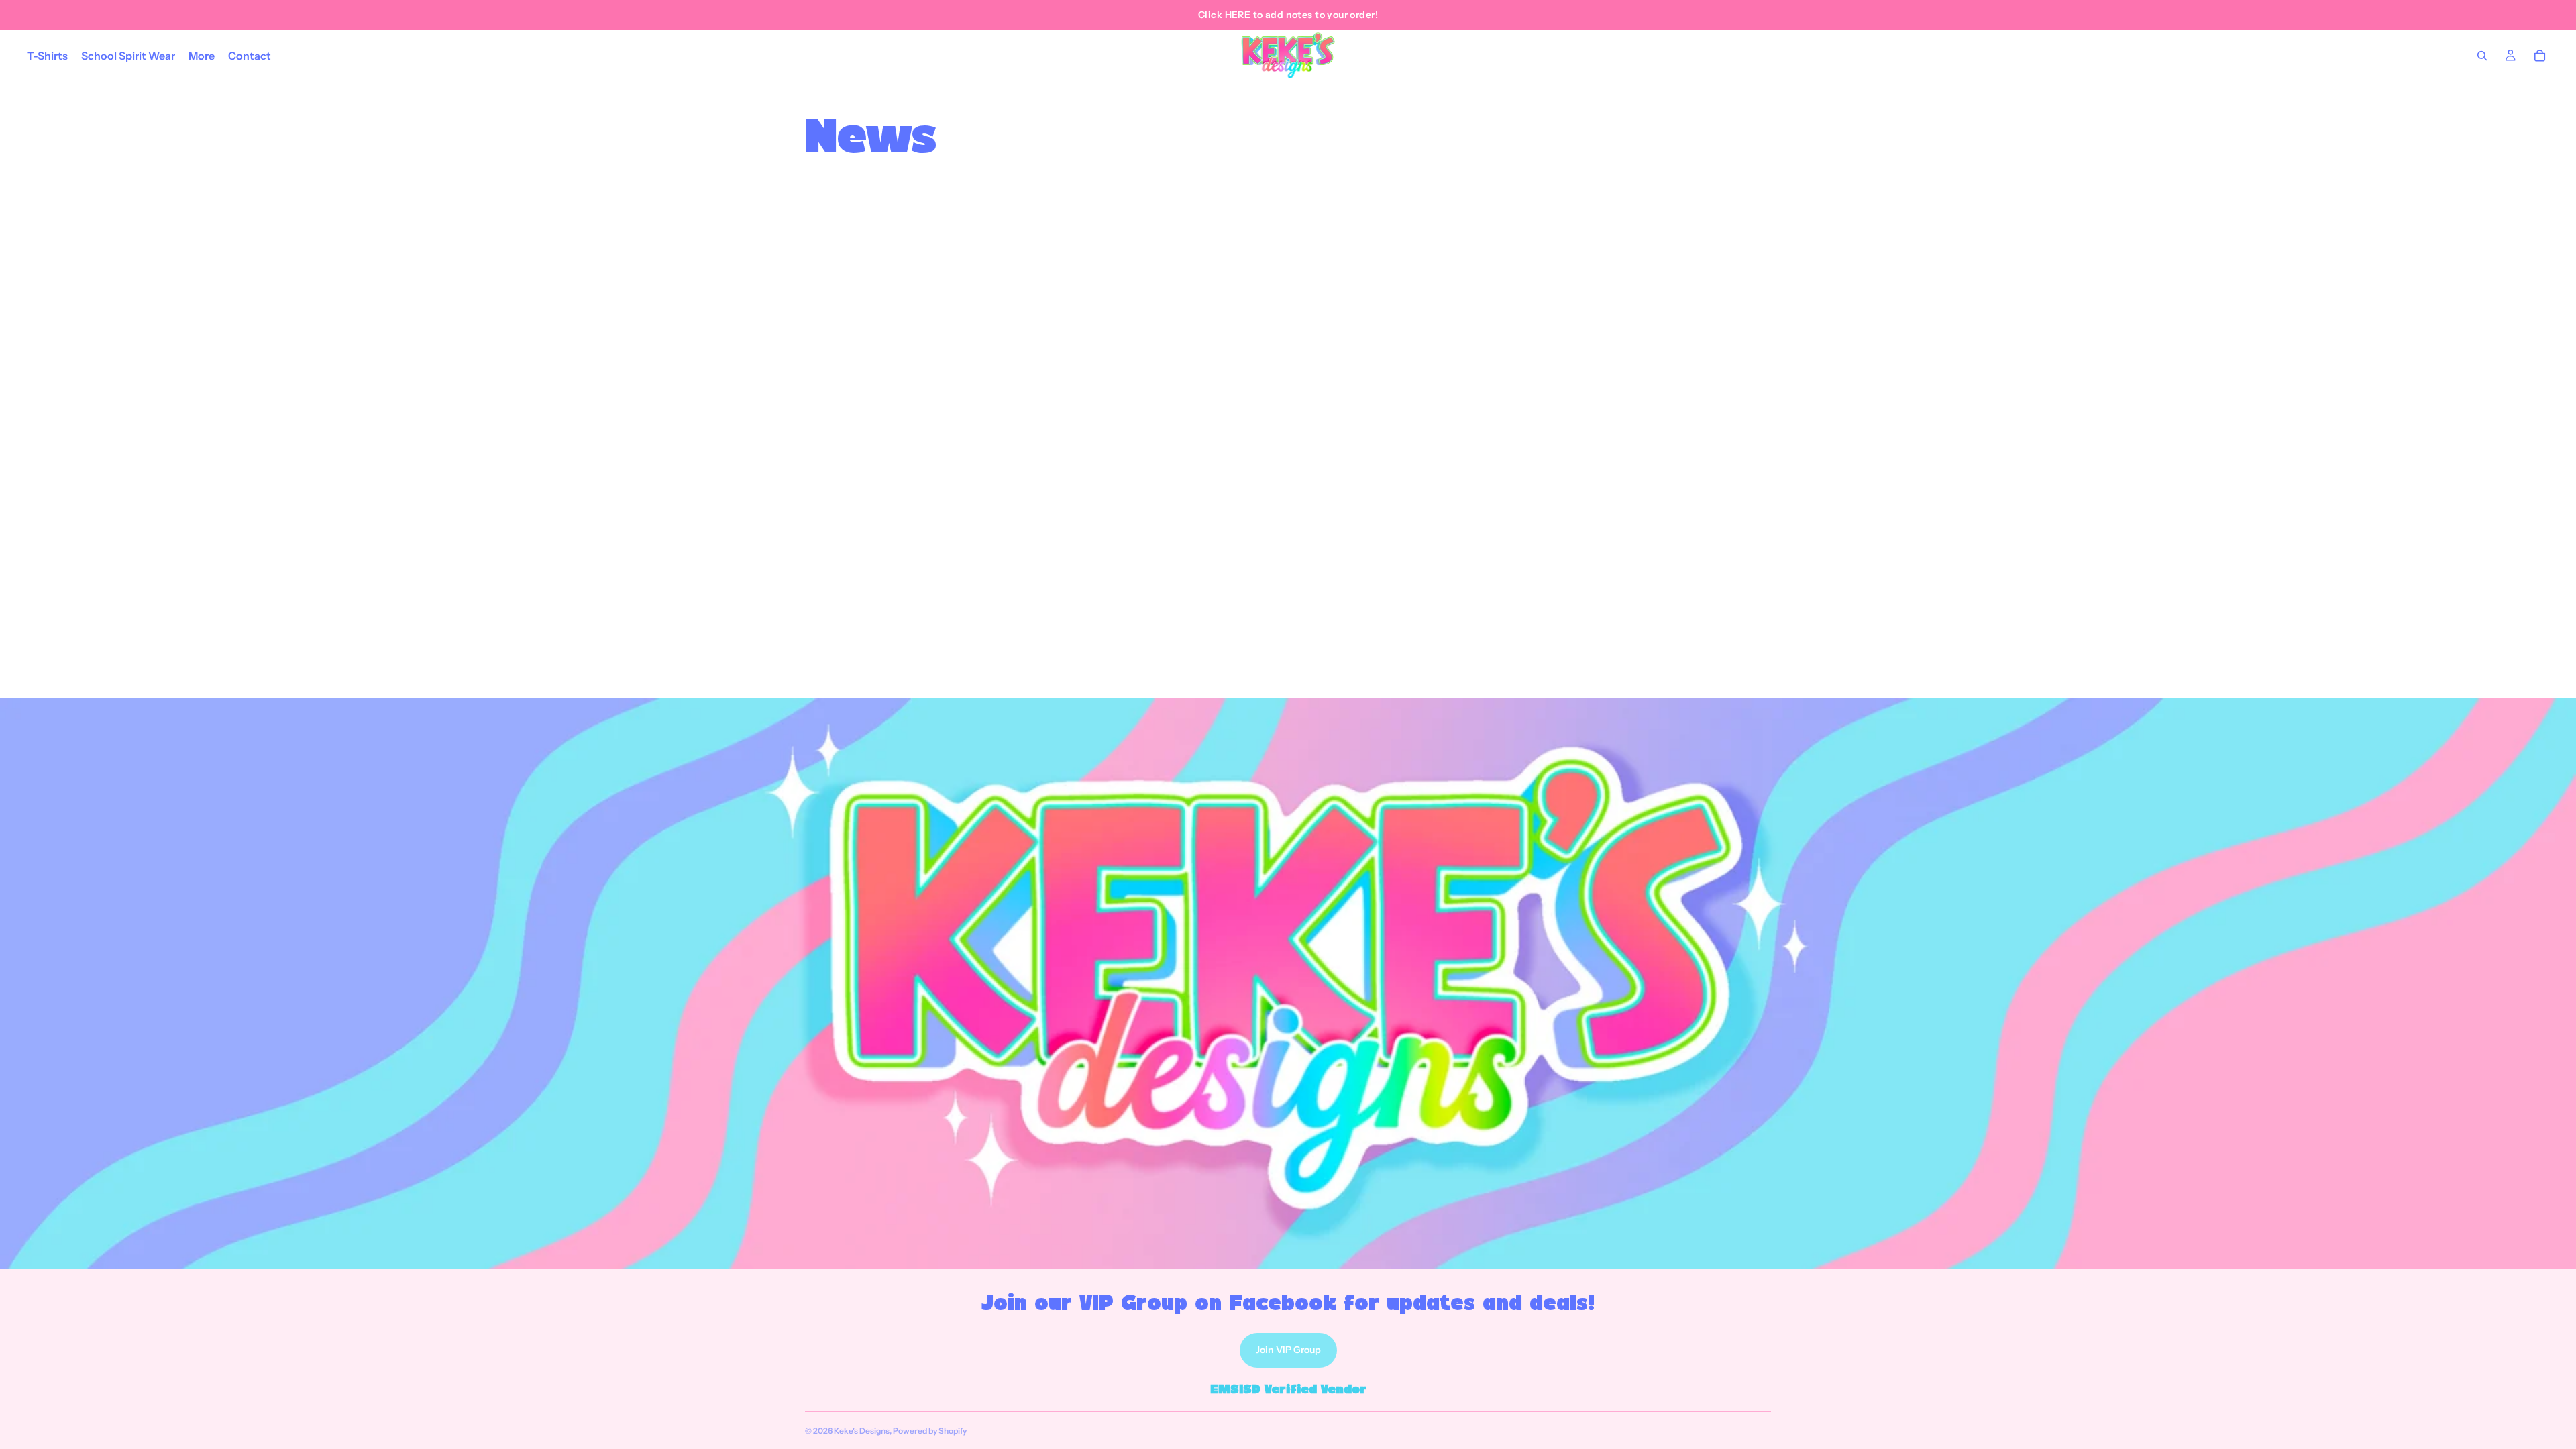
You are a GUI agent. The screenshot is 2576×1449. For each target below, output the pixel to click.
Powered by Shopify (930, 1431)
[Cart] (2540, 56)
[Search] (2482, 56)
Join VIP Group (1288, 1350)
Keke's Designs (862, 1431)
